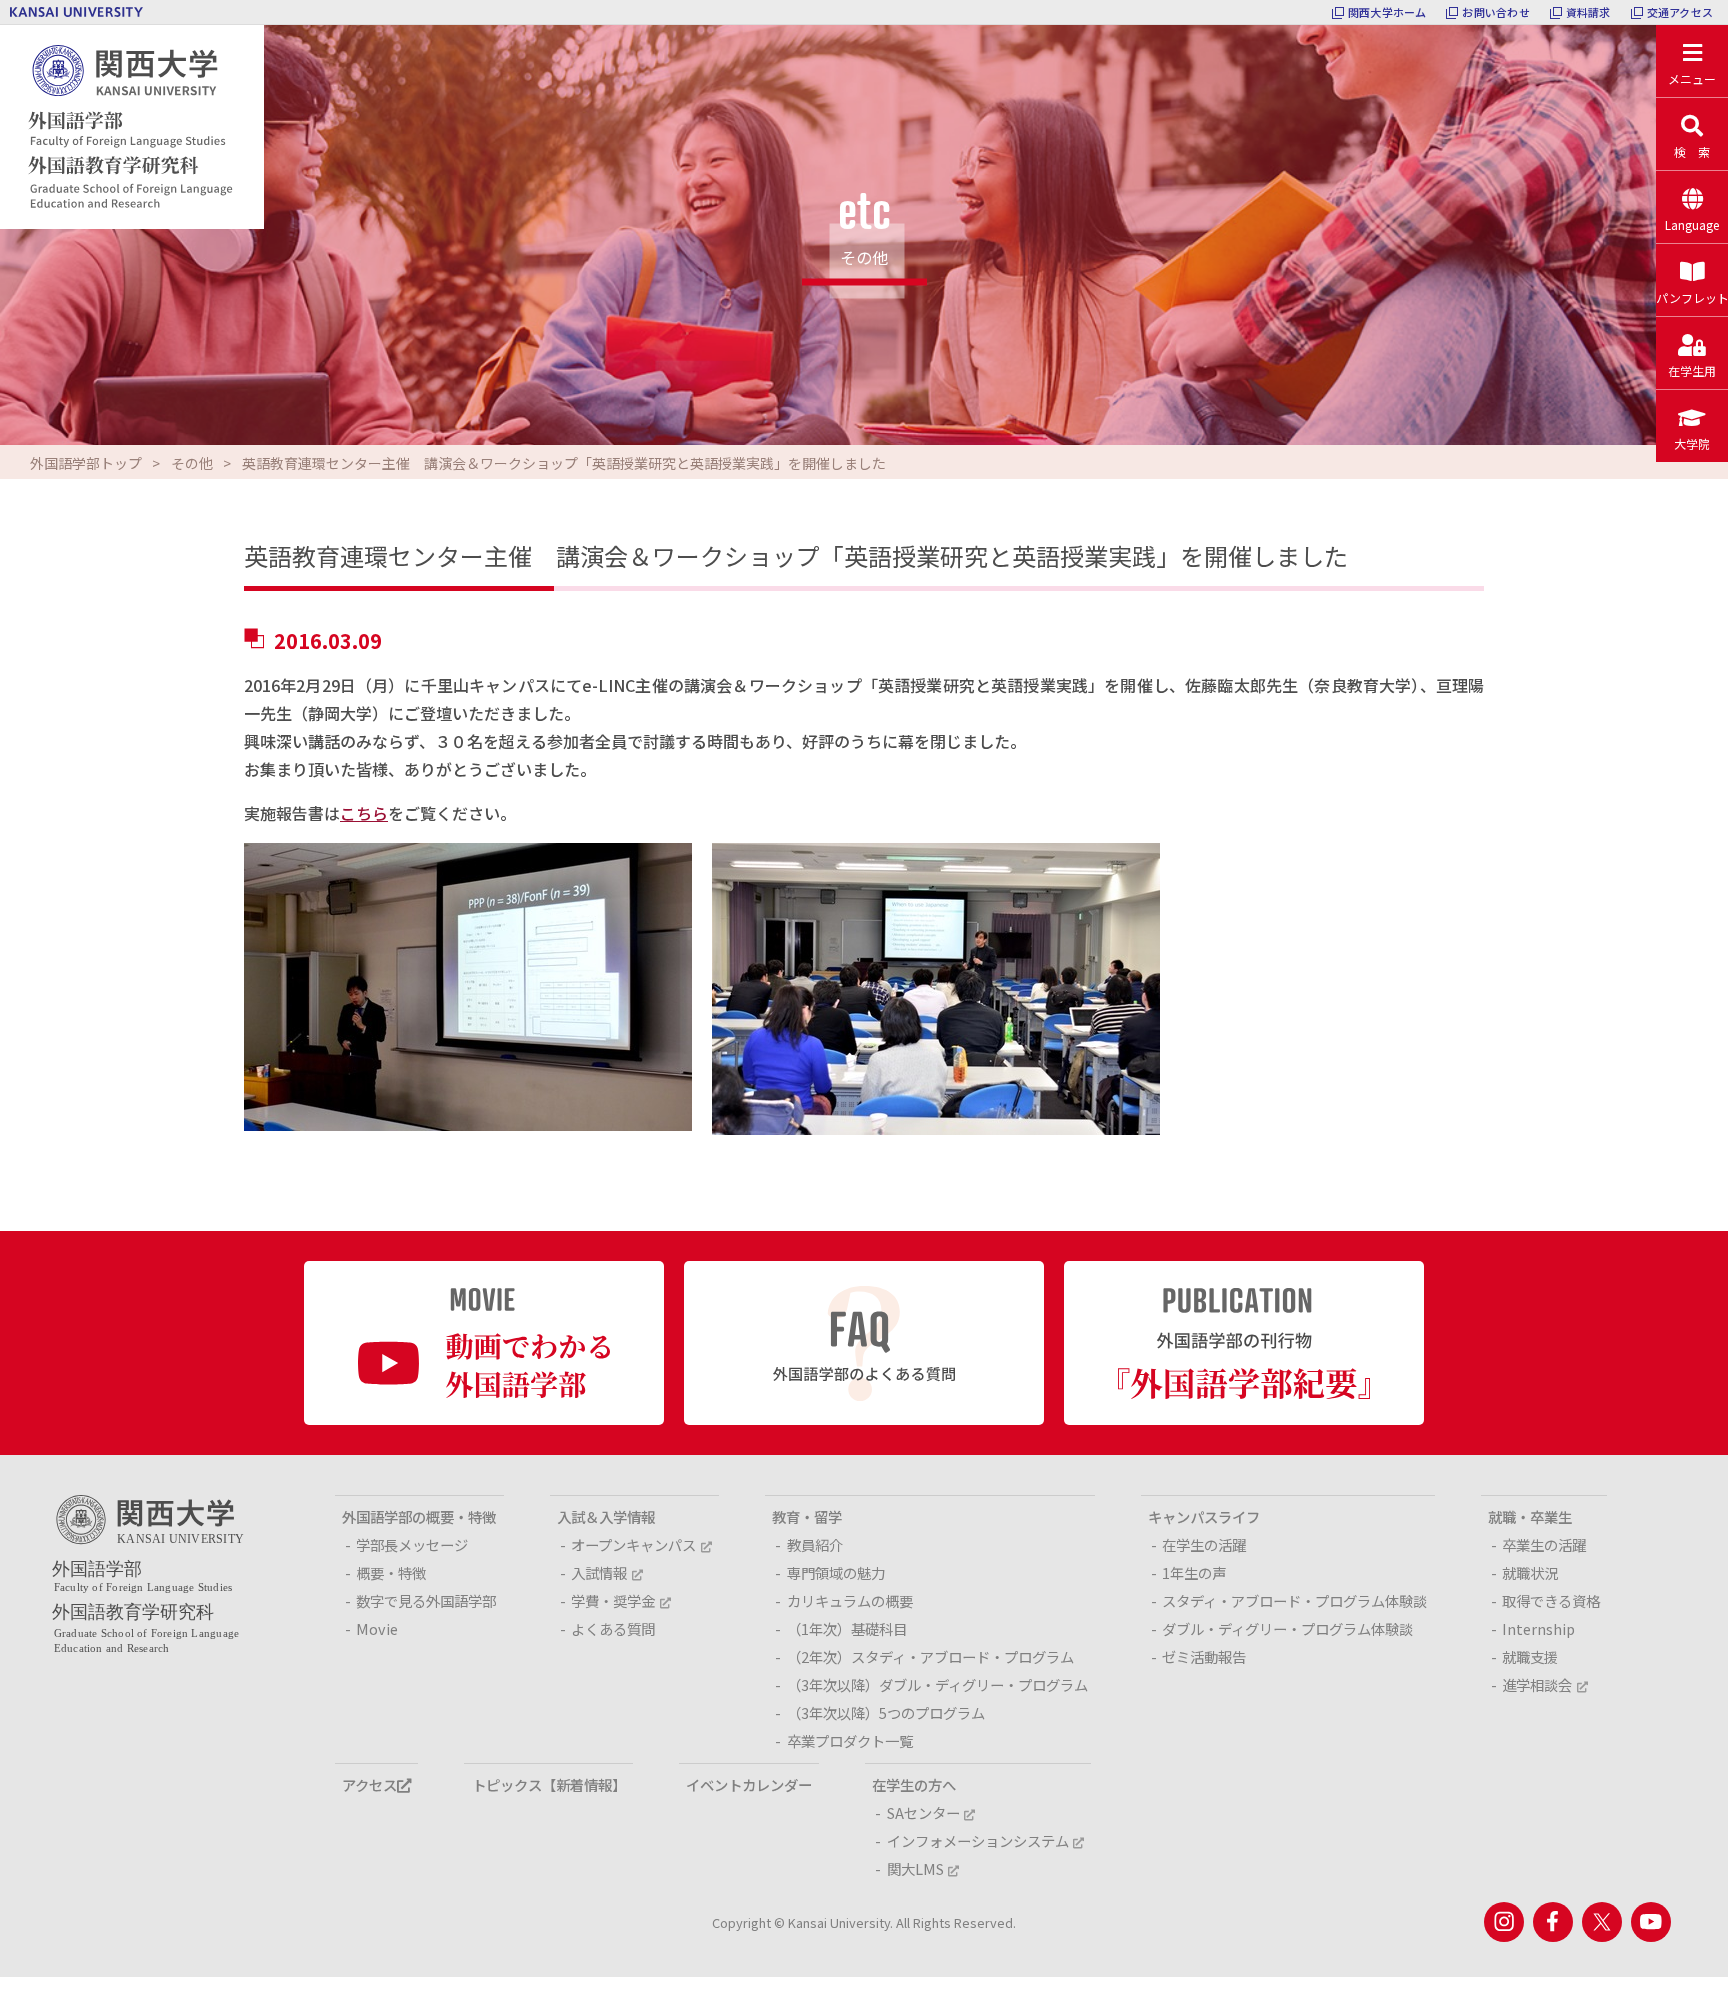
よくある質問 (613, 1628)
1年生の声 (1194, 1572)
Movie (377, 1628)
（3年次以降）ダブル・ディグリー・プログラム (937, 1684)
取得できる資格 (1551, 1600)
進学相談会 (1537, 1684)
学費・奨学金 (613, 1600)
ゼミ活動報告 (1204, 1656)
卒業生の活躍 (1544, 1544)
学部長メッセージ (412, 1544)
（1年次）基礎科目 (847, 1628)
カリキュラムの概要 (850, 1600)
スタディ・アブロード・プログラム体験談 (1294, 1600)
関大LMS (915, 1868)
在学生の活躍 (1204, 1544)
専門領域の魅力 (836, 1572)
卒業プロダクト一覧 (850, 1740)
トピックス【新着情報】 (549, 1784)
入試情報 (599, 1572)
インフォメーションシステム (978, 1840)
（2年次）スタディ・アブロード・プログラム (930, 1656)
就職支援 (1530, 1656)
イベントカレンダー (749, 1784)
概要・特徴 (391, 1572)
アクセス (369, 1784)
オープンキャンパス (633, 1544)
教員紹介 (815, 1544)
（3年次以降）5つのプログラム (886, 1712)
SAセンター (923, 1812)
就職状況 (1530, 1572)
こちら (364, 813)
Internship (1538, 1628)
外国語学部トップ (86, 463)
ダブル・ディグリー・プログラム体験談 (1287, 1628)
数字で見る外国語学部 (426, 1600)
